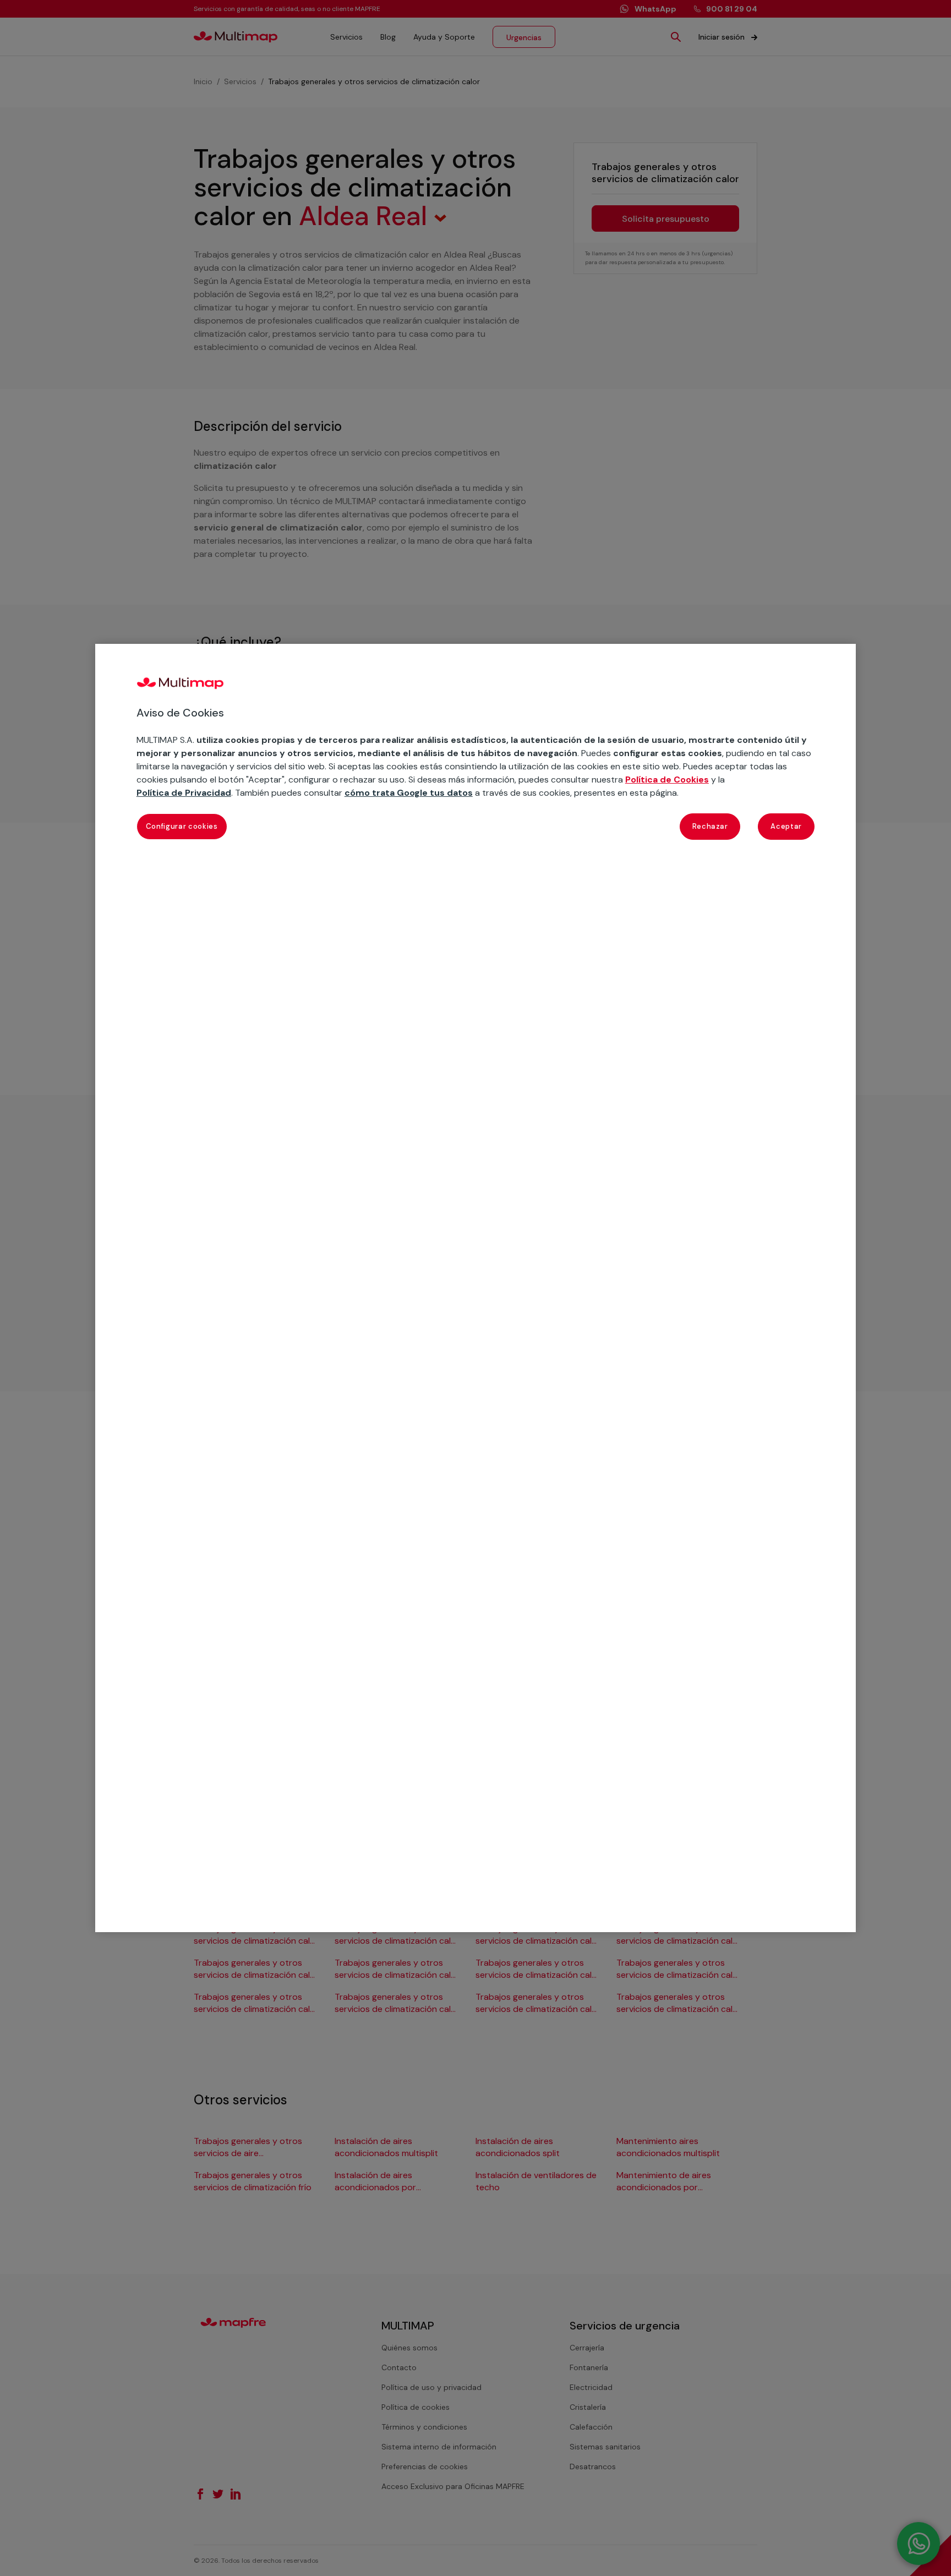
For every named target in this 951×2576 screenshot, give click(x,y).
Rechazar (710, 826)
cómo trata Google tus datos (409, 793)
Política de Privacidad (184, 793)
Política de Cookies (667, 780)
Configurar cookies (182, 826)
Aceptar (786, 826)
